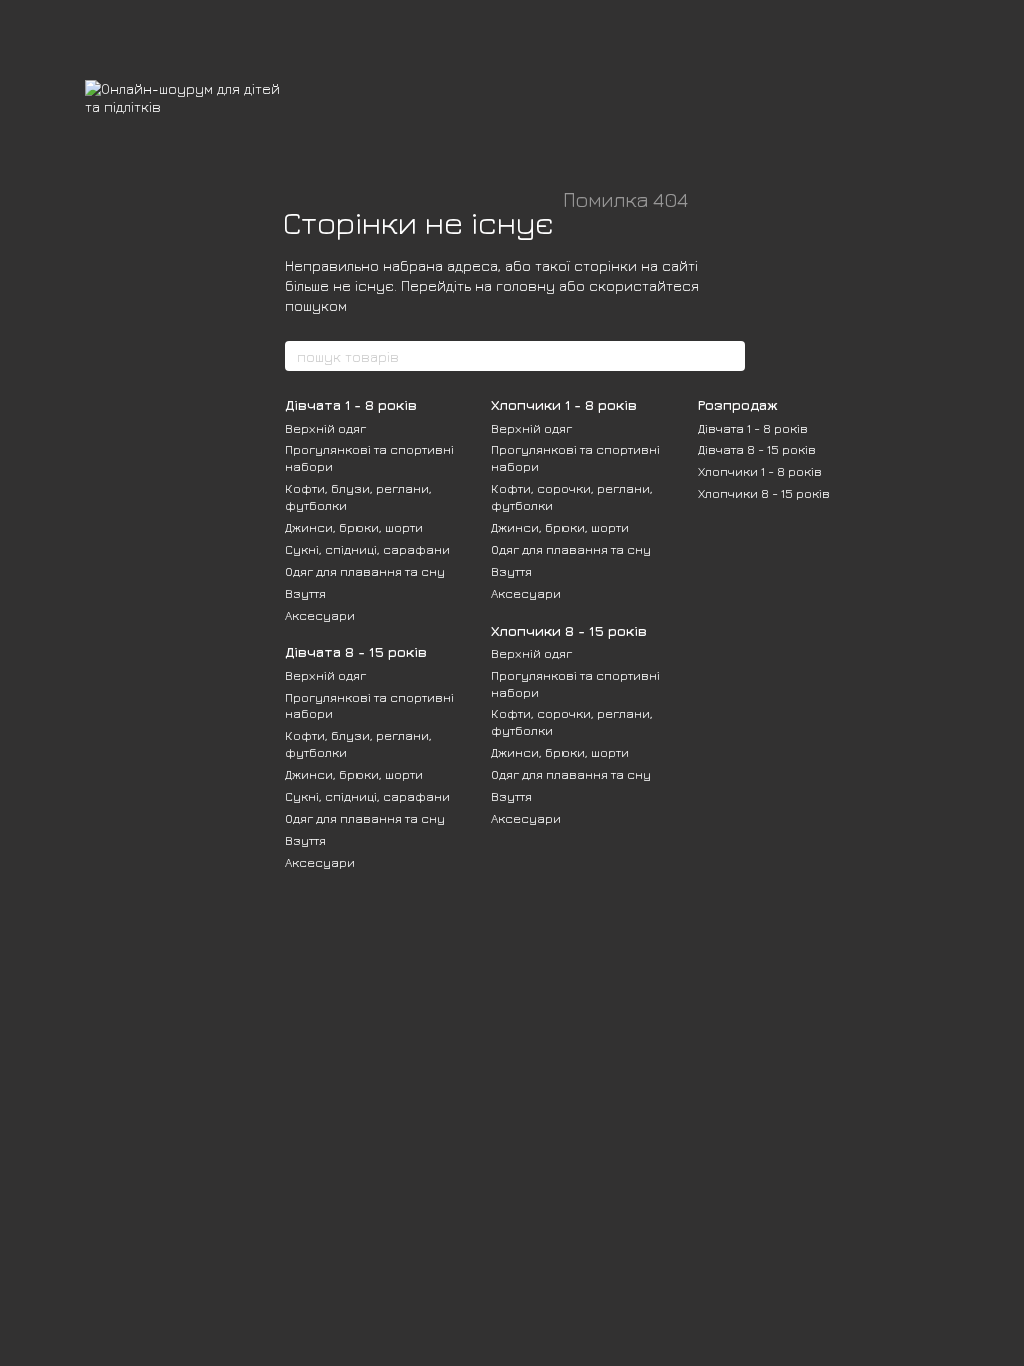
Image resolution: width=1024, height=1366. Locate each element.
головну (525, 285)
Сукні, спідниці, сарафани (367, 549)
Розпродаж (738, 404)
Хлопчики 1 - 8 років (564, 404)
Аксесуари (320, 615)
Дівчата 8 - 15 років (356, 651)
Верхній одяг (325, 428)
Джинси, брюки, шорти (354, 527)
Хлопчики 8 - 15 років (569, 630)
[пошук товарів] (729, 356)
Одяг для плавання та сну (365, 571)
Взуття (305, 593)
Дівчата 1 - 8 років (351, 404)
